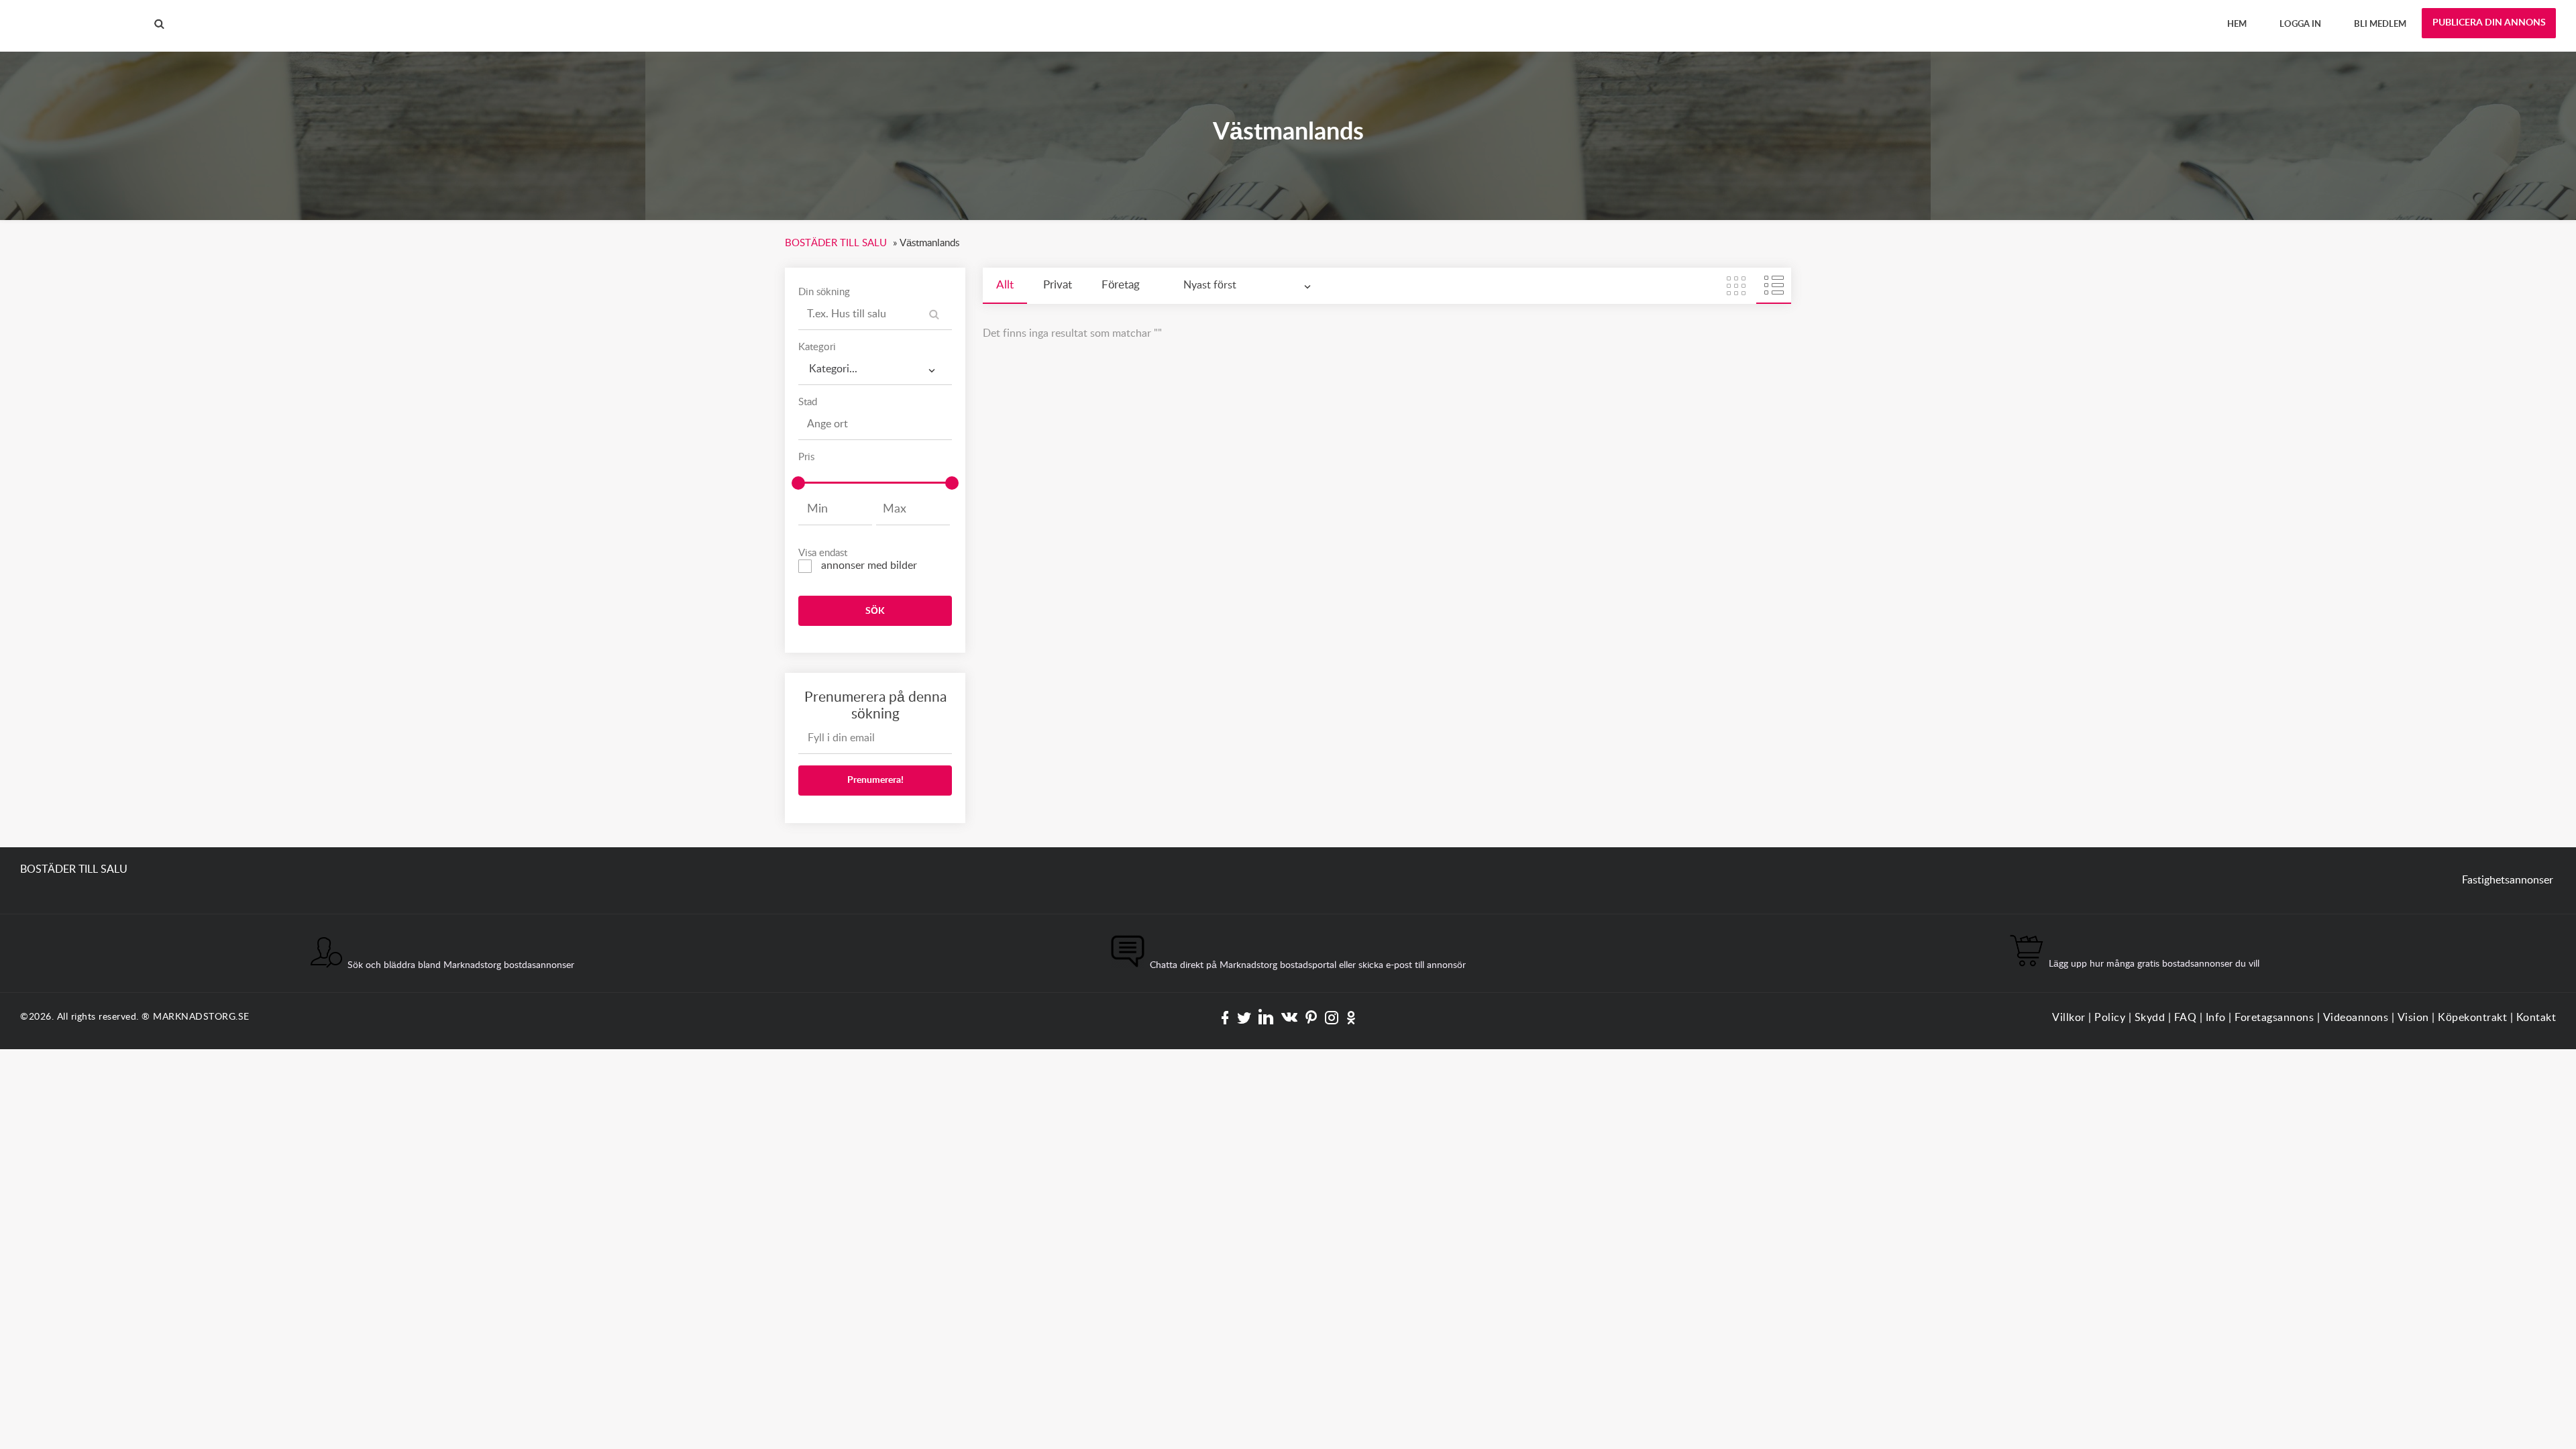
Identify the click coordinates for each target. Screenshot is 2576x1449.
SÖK (875, 611)
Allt (1005, 285)
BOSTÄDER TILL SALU (74, 13)
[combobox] (875, 369)
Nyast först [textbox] (1210, 285)
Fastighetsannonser (2508, 880)
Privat (1058, 285)
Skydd (2150, 1018)
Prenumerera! (875, 780)
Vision (2413, 1018)
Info (2216, 1018)
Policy (2110, 1018)
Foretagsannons (2274, 1018)
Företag (1121, 285)
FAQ (2186, 1018)
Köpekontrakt (2472, 1018)
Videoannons (2356, 1018)
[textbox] (875, 365)
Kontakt (2536, 1018)
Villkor (2069, 1018)
